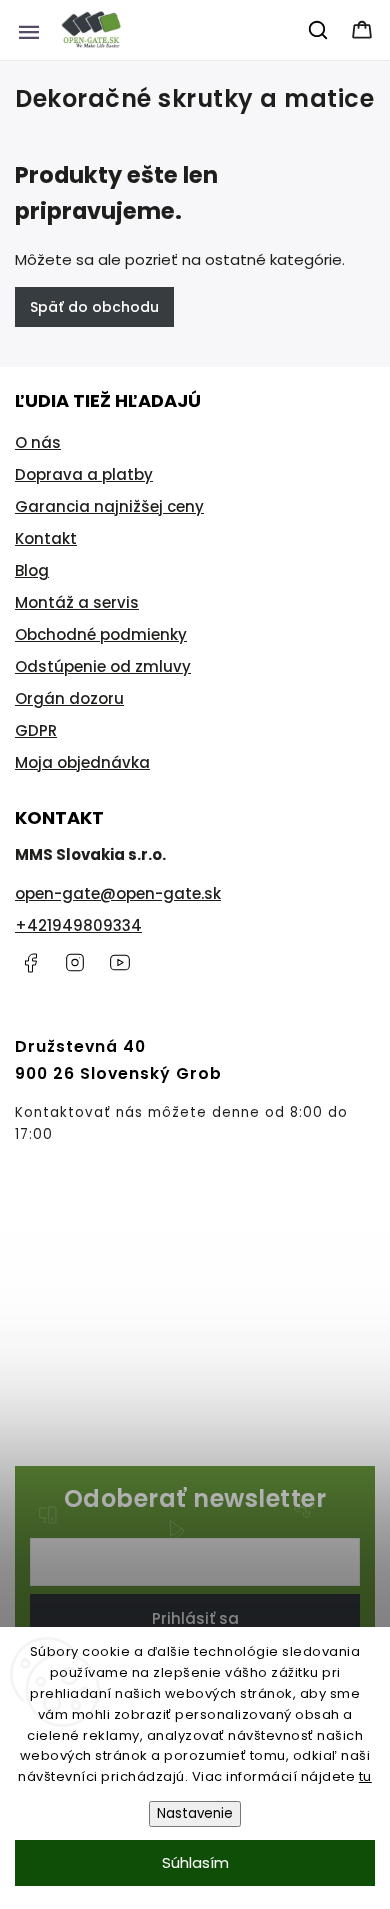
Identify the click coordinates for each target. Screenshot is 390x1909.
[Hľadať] (319, 30)
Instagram (75, 963)
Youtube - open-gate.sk (120, 963)
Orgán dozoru (69, 698)
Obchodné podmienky (101, 634)
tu (365, 1776)
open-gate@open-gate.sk (118, 893)
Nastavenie (195, 1813)
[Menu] (29, 30)
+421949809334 (78, 925)
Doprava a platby (84, 474)
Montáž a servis (77, 602)
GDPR (36, 730)
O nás (38, 442)
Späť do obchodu (94, 307)
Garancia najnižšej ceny (109, 506)
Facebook (30, 963)
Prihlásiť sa (195, 1618)
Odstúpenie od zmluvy (103, 666)
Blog (32, 570)
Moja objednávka (82, 762)
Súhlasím (195, 1862)
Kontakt (46, 538)
